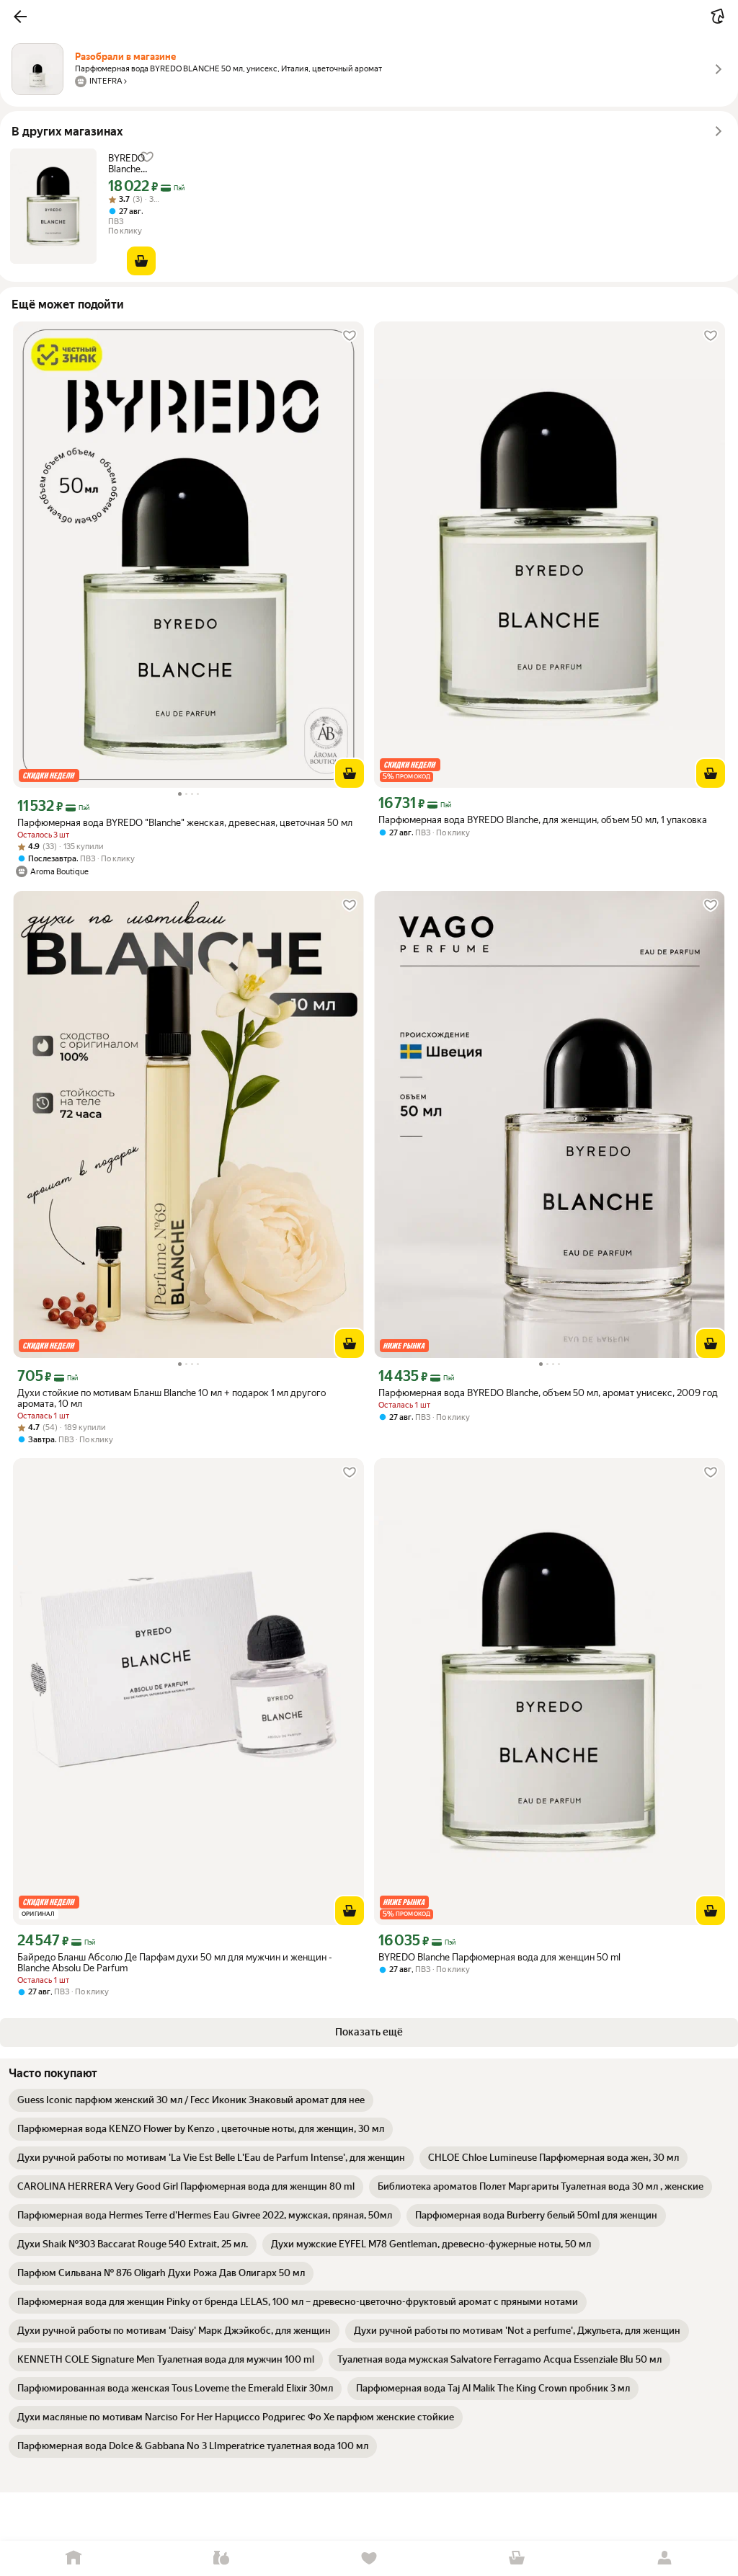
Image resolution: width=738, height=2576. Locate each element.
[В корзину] (141, 261)
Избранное (369, 2558)
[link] (191, 2100)
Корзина (516, 2558)
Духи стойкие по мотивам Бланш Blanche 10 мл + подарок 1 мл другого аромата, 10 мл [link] (172, 1398)
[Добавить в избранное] (350, 336)
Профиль (664, 2558)
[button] (20, 17)
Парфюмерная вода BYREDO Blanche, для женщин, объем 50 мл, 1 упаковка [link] (543, 820)
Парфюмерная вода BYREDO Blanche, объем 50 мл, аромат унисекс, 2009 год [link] (548, 1393)
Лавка (222, 2558)
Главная (74, 2558)
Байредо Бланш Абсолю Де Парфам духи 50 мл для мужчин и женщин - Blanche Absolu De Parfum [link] (175, 1963)
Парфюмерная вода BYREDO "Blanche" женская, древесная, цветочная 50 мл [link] (185, 823)
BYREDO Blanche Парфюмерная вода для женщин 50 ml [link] (140, 164)
